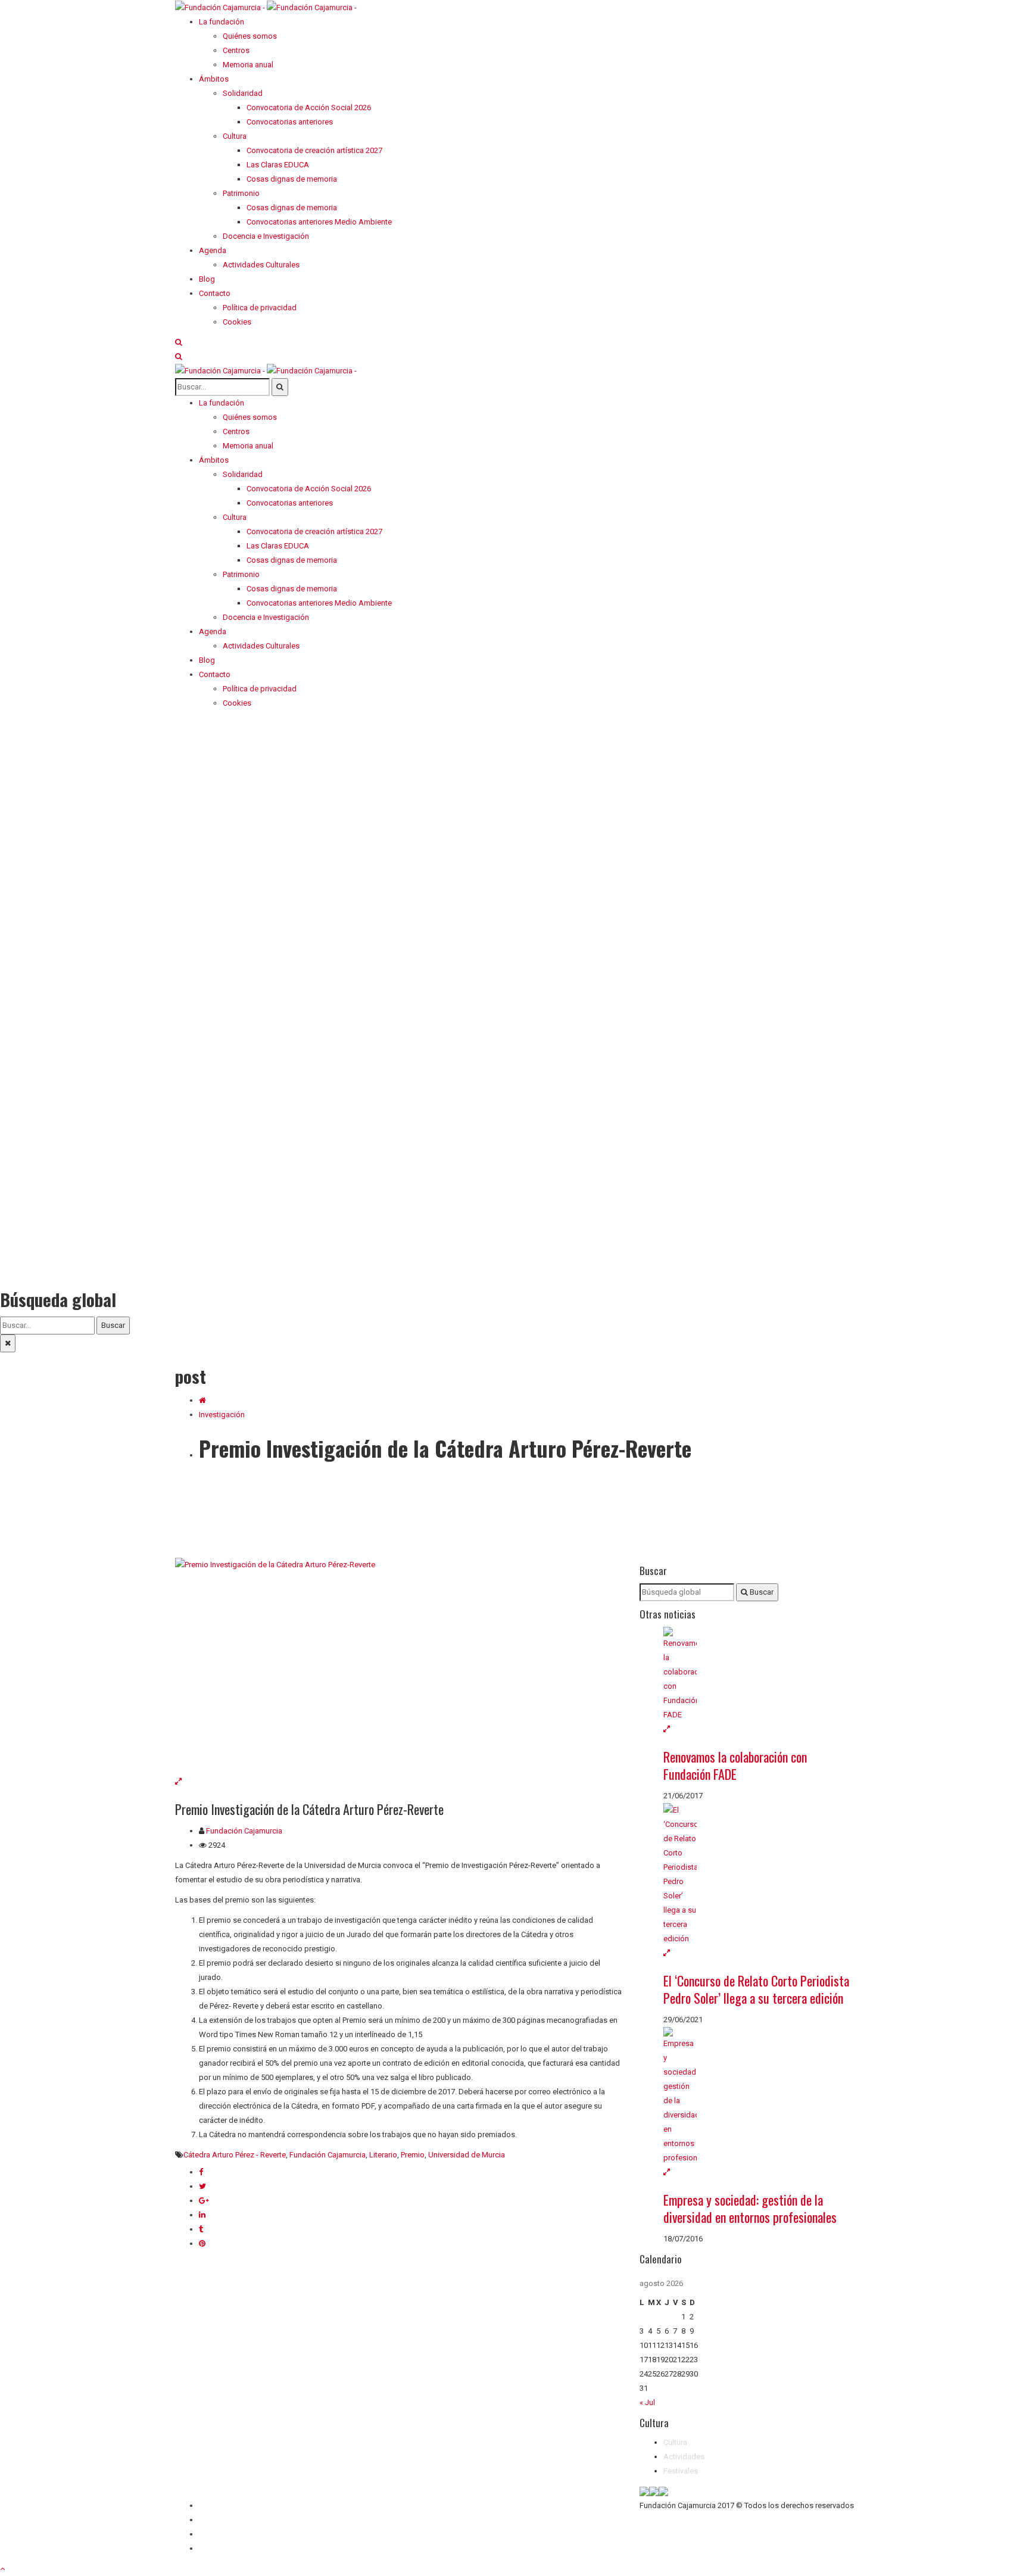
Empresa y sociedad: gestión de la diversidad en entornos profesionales (750, 2208)
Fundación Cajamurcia (244, 1831)
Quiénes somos (226, 2505)
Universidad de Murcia (467, 2155)
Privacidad (217, 2534)
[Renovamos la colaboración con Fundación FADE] (759, 1674)
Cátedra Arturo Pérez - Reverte (235, 2155)
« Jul (647, 2402)
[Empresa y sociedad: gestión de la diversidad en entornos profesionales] (759, 2096)
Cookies (213, 2548)
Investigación (222, 1415)
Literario (383, 2155)
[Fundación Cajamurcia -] (266, 7)
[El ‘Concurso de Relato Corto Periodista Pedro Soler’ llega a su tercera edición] (759, 1875)
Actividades (684, 2457)
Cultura (675, 2442)
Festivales (681, 2471)
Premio (413, 2155)
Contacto (215, 2520)
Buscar (113, 1325)
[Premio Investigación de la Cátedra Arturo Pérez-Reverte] (398, 1666)
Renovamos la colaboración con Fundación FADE (735, 1765)
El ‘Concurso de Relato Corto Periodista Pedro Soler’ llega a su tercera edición (756, 1989)
